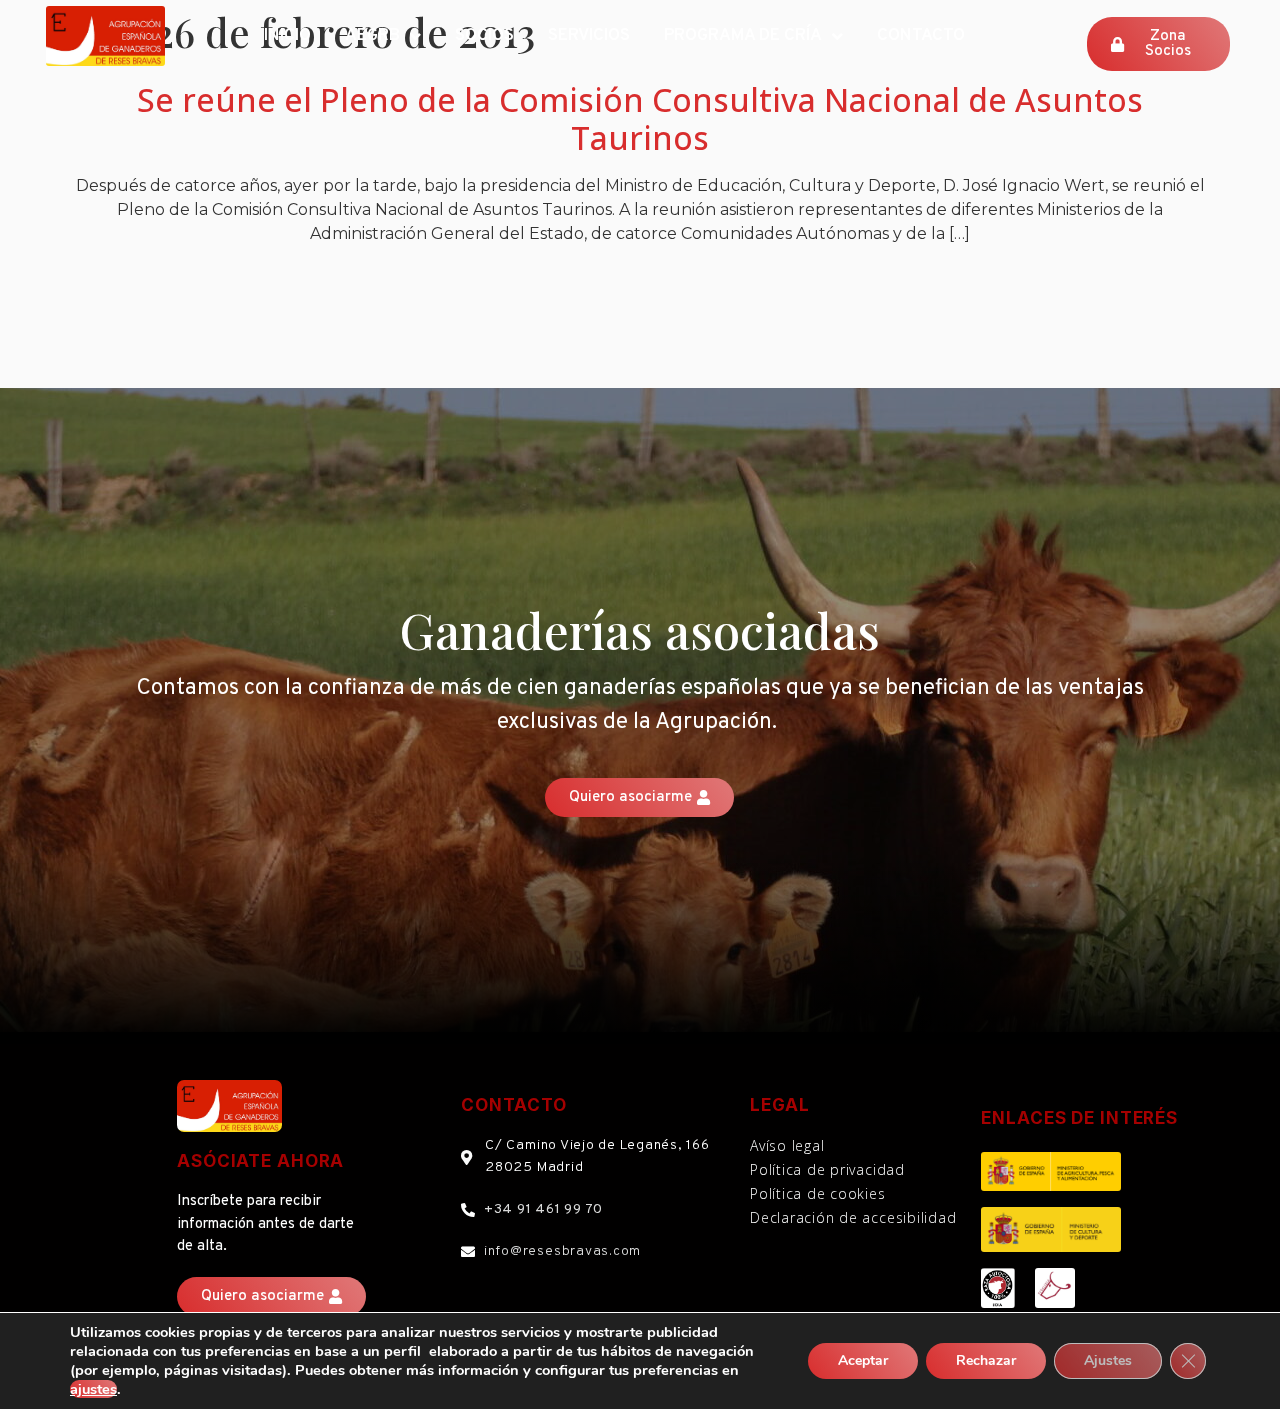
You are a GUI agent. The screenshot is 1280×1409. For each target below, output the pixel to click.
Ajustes (1108, 1360)
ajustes (93, 1389)
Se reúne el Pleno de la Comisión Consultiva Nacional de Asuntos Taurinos (640, 118)
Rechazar (986, 1360)
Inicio (287, 36)
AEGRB (372, 36)
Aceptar (863, 1360)
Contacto (921, 36)
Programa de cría (743, 36)
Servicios (589, 36)
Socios (484, 36)
